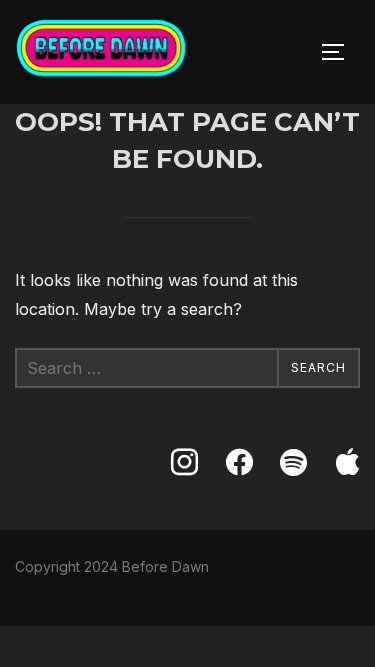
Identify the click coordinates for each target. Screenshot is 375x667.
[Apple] (348, 463)
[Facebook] (239, 463)
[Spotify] (293, 463)
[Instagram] (184, 463)
